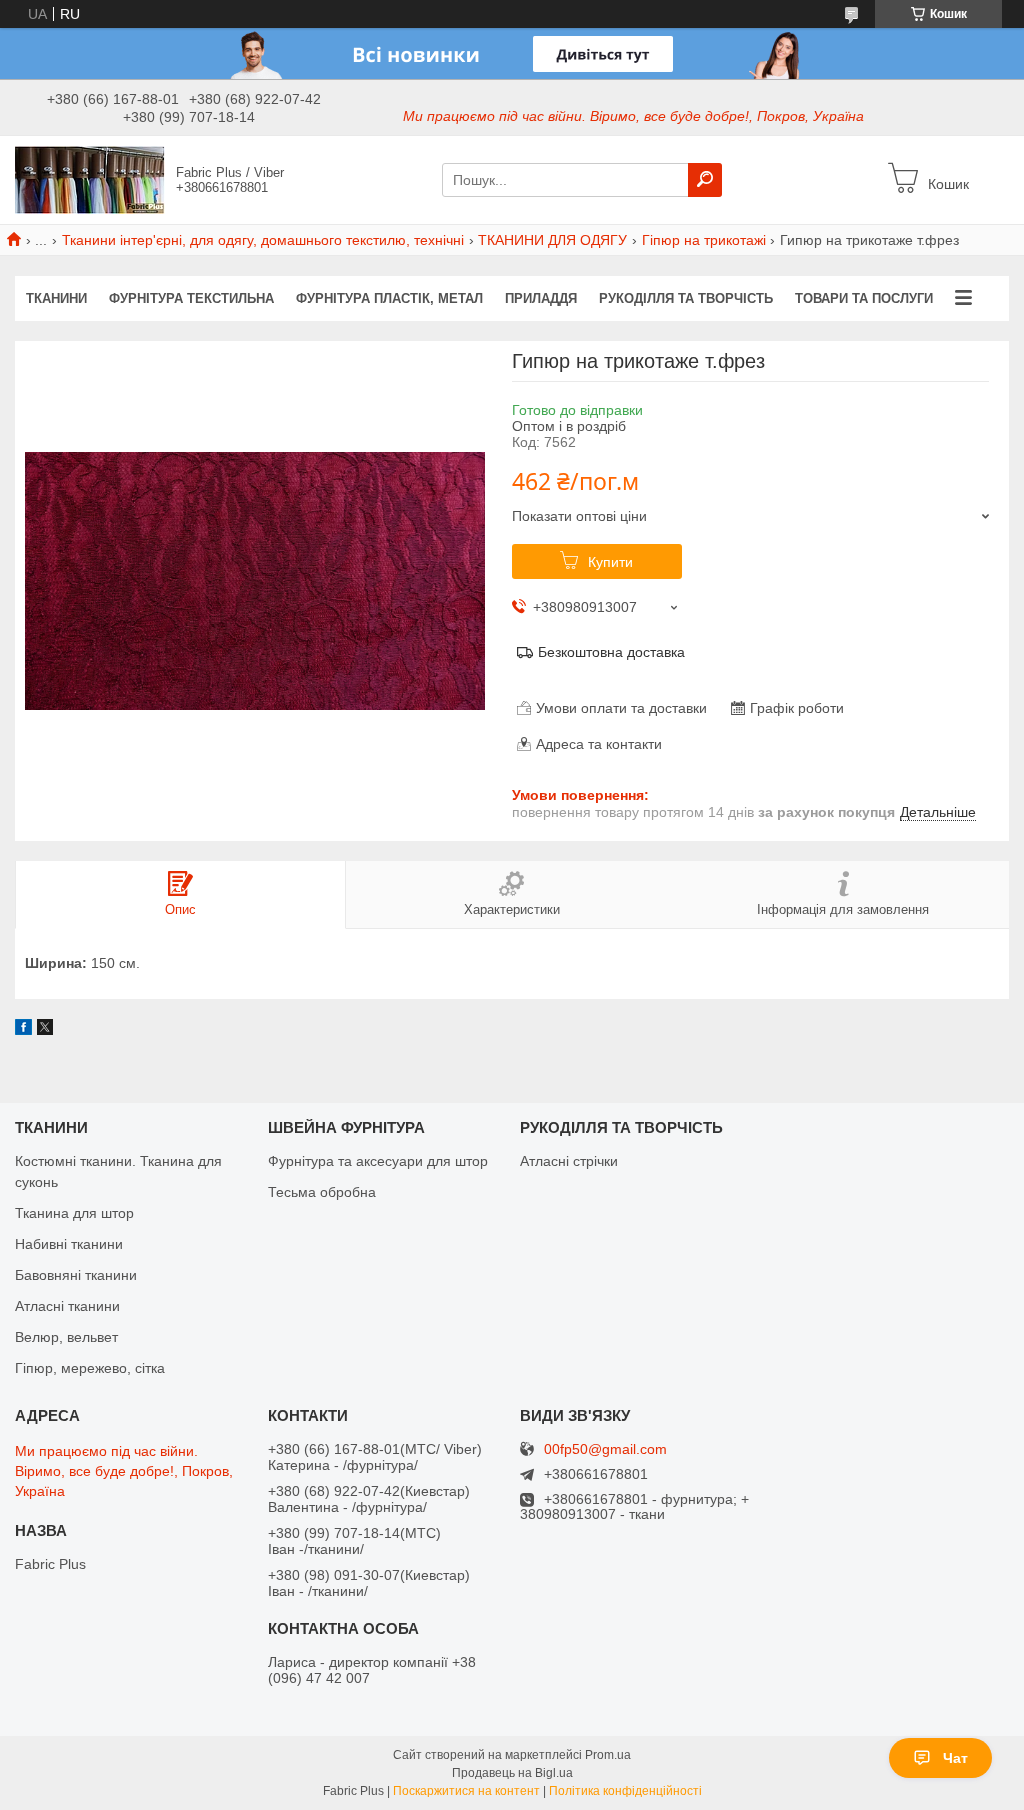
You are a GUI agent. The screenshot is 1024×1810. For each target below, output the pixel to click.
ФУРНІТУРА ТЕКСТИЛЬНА (191, 298)
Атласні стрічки (569, 1161)
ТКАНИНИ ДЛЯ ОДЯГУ (552, 240)
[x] (45, 1030)
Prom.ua (608, 1755)
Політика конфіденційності (625, 1791)
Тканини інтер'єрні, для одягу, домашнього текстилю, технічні (263, 240)
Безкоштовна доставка (611, 652)
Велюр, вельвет (66, 1337)
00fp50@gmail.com (605, 1449)
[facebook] (23, 1030)
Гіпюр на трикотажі (704, 240)
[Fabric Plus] (90, 179)
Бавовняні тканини (76, 1275)
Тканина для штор (74, 1213)
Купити (610, 562)
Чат (955, 1758)
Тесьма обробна (322, 1192)
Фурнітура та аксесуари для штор (378, 1161)
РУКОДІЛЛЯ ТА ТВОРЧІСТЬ (686, 298)
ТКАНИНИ (56, 298)
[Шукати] (705, 180)
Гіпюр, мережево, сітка (90, 1368)
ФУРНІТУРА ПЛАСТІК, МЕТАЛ (389, 298)
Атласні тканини (67, 1306)
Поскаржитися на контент (466, 1791)
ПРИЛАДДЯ (541, 298)
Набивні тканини (69, 1244)
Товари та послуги (864, 298)
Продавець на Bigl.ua (512, 1773)
